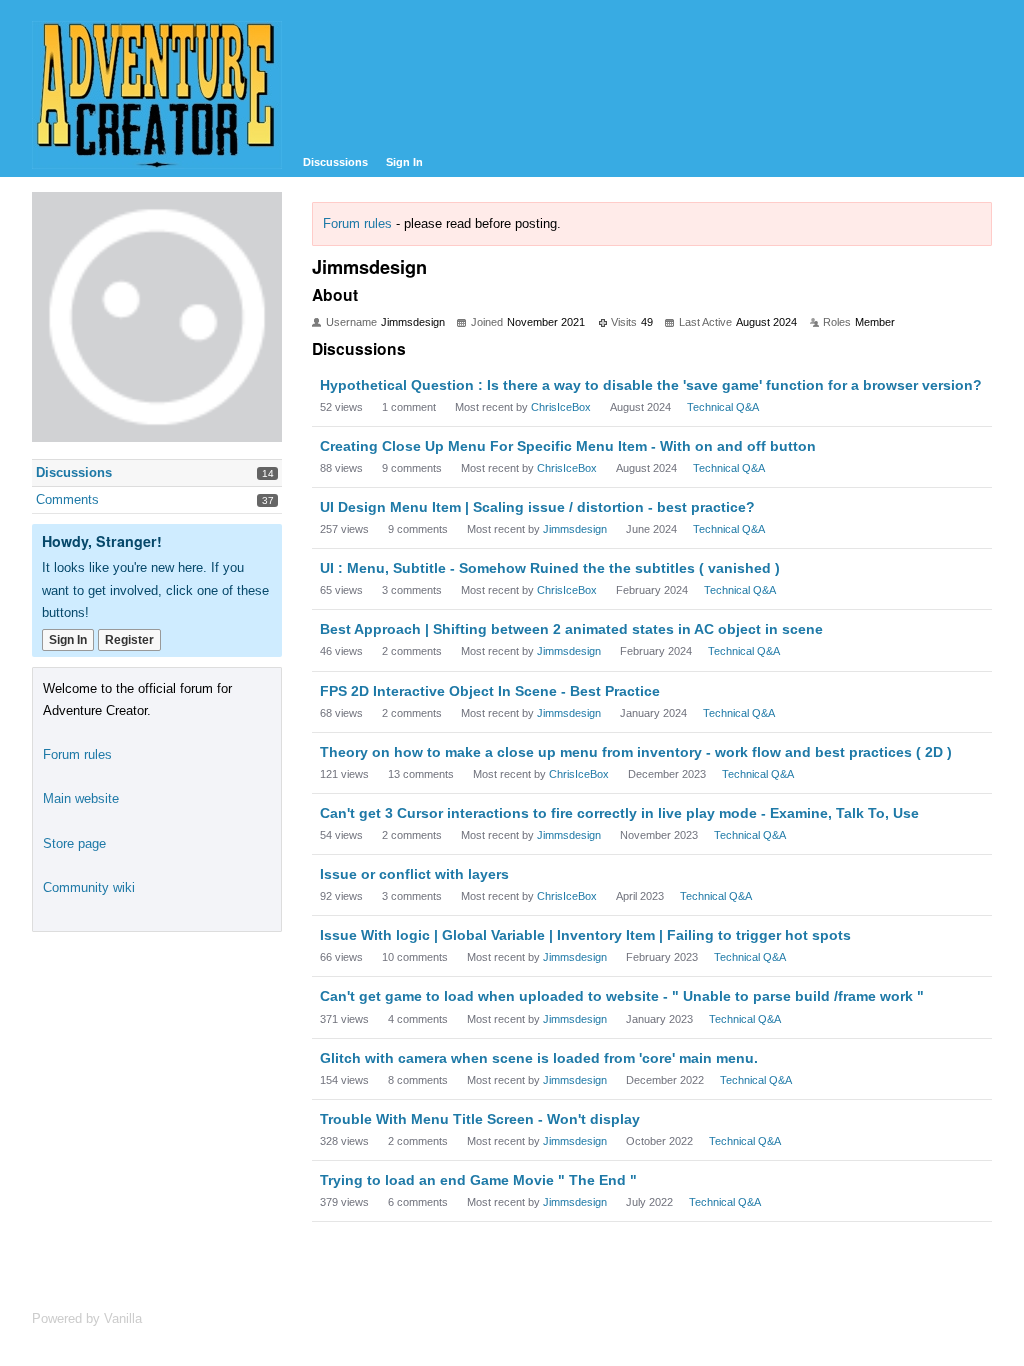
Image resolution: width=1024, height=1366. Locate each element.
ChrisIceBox (561, 407)
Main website (81, 798)
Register (129, 640)
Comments (67, 499)
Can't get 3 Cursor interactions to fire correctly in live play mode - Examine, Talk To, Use (619, 813)
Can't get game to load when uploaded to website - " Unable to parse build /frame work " (622, 996)
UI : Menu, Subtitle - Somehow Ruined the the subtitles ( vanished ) (550, 568)
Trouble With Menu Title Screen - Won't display (480, 1119)
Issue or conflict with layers (414, 874)
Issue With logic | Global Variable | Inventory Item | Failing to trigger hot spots (585, 935)
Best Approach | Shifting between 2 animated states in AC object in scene (571, 629)
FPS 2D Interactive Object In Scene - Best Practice (490, 691)
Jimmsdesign (575, 529)
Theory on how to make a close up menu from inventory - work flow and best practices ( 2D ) (636, 752)
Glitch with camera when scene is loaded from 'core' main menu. (539, 1058)
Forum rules (357, 223)
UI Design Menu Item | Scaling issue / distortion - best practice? (537, 507)
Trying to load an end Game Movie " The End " (478, 1180)
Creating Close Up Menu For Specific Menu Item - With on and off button (568, 446)
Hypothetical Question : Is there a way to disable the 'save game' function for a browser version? (651, 385)
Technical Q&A (723, 407)
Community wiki (89, 887)
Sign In (404, 162)
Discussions (335, 162)
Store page (74, 843)
